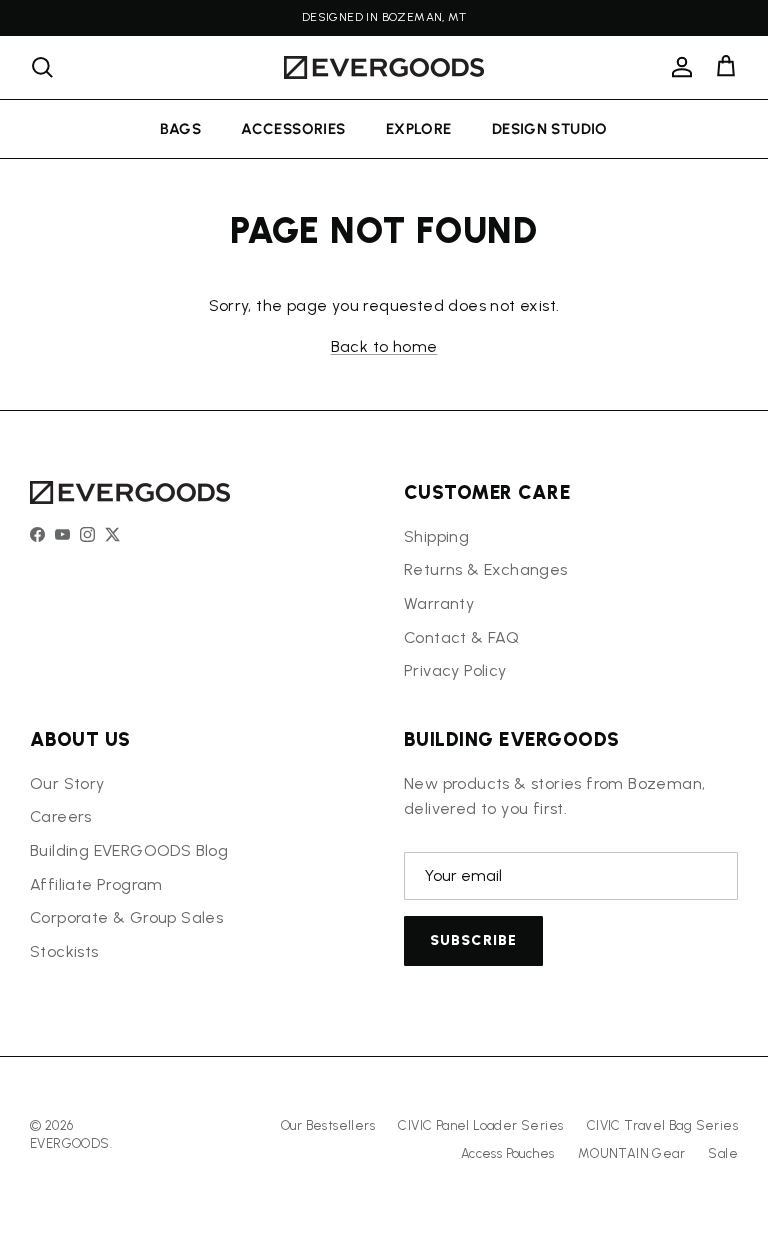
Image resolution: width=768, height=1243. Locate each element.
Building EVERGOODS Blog (129, 850)
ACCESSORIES (293, 129)
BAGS (180, 129)
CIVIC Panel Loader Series (480, 1125)
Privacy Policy (455, 670)
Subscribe (473, 940)
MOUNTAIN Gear (631, 1153)
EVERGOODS (70, 1143)
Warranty (439, 603)
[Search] (42, 67)
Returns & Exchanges (486, 569)
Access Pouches (508, 1153)
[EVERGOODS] (384, 67)
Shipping (436, 536)
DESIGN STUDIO (550, 129)
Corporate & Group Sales (126, 917)
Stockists (64, 951)
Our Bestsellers (328, 1125)
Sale (723, 1153)
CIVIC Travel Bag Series (662, 1125)
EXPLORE (419, 129)
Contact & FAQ (461, 637)
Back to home (384, 346)
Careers (61, 816)
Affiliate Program (96, 884)
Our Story (67, 783)
